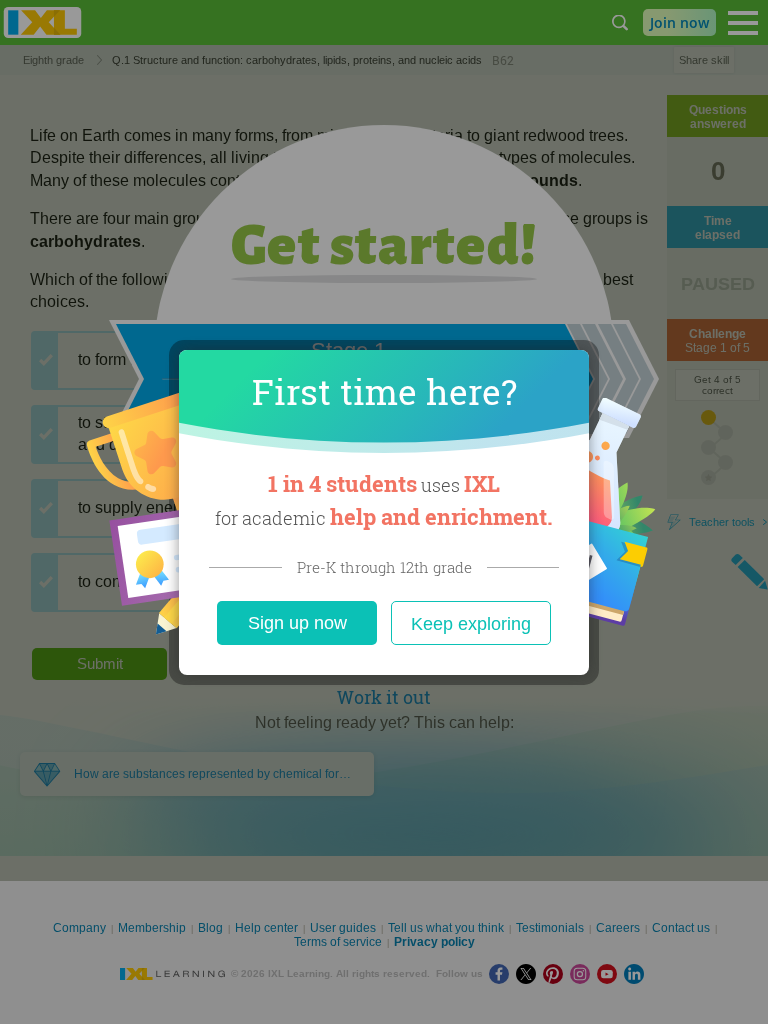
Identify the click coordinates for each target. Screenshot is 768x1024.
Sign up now (297, 623)
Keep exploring (471, 624)
